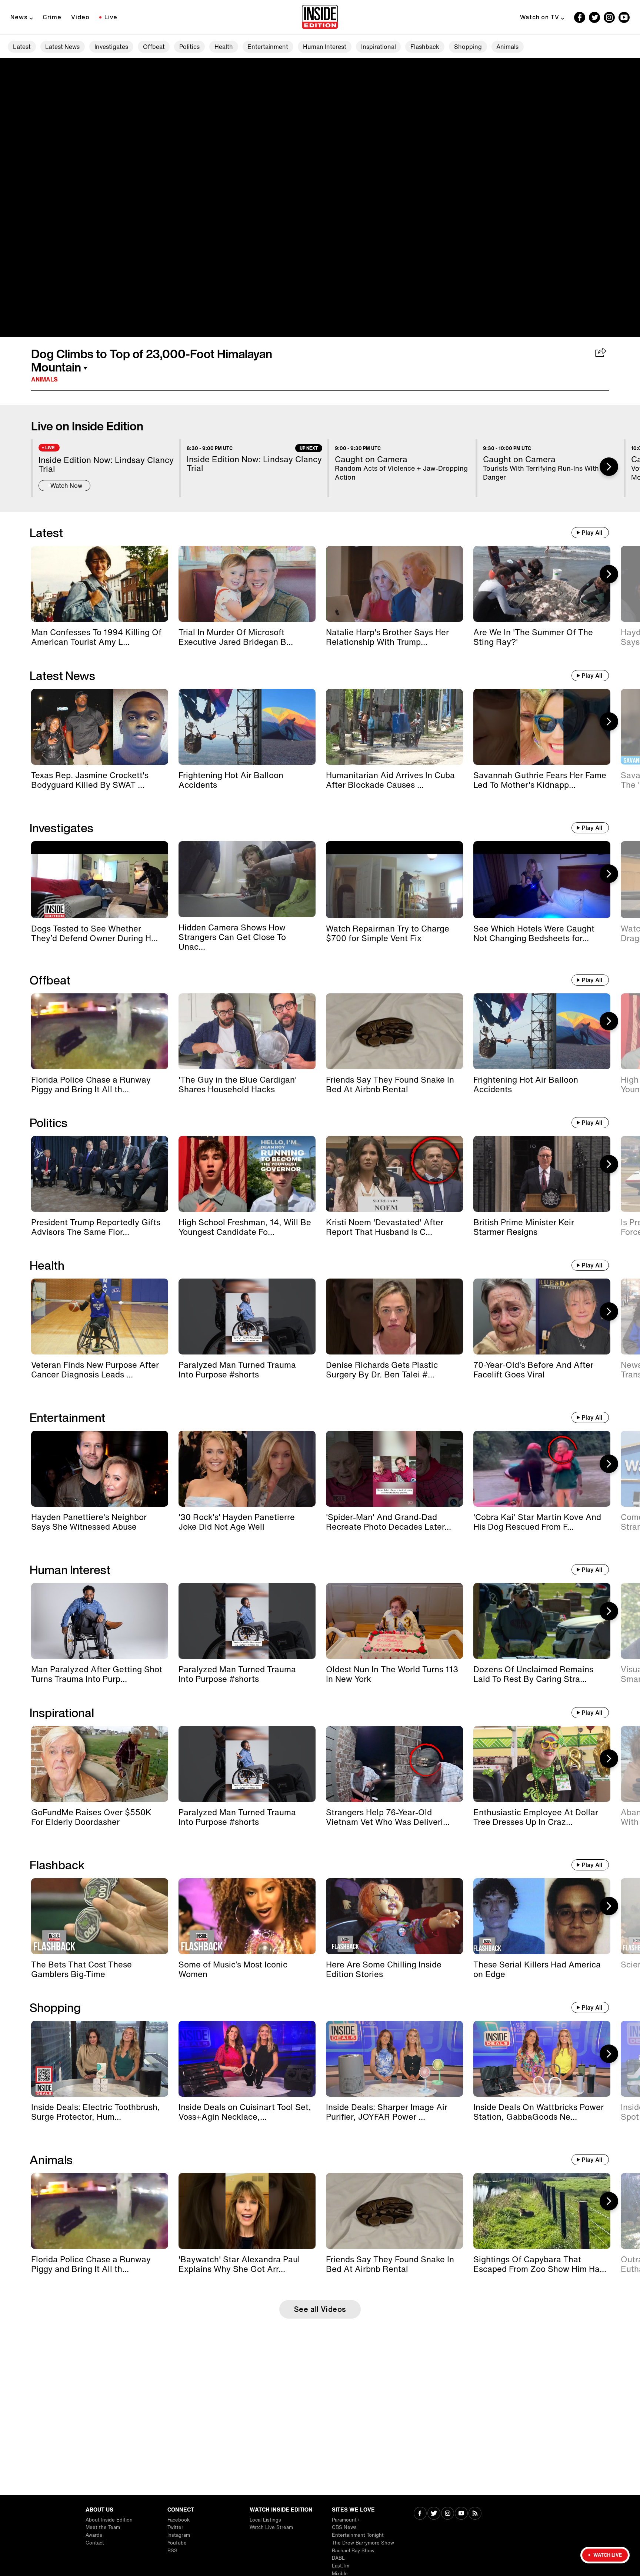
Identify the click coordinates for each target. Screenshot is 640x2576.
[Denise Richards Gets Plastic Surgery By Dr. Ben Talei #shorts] (394, 1317)
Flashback (425, 47)
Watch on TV (540, 17)
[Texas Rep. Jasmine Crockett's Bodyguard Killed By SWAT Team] (100, 727)
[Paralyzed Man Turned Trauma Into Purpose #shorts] (247, 1317)
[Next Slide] (609, 467)
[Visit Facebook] (420, 2514)
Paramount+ (346, 2520)
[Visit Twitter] (434, 2514)
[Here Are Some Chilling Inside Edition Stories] (394, 1916)
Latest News (62, 47)
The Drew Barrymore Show (363, 2543)
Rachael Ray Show (353, 2551)
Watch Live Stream (271, 2527)
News (19, 17)
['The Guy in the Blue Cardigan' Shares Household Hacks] (247, 1031)
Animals (507, 47)
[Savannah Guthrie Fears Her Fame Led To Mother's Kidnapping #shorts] (542, 727)
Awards (94, 2535)
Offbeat (154, 47)
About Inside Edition (109, 2520)
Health (224, 47)
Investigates (111, 47)
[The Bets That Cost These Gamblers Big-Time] (100, 1916)
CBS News (344, 2527)
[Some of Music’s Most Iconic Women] (247, 1916)
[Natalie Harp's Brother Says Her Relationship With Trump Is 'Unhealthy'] (394, 584)
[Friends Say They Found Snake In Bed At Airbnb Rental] (394, 1031)
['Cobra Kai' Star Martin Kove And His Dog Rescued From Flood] (542, 1469)
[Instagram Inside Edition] (609, 17)
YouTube (177, 2543)
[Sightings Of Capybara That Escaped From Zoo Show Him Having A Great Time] (542, 2211)
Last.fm (341, 2566)
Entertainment (268, 47)
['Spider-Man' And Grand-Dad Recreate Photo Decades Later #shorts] (394, 1469)
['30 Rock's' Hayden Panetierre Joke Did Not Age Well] (247, 1469)
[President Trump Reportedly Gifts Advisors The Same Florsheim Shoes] (100, 1174)
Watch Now (66, 486)
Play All (592, 533)
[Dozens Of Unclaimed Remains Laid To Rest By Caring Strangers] (542, 1621)
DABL (338, 2558)
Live (111, 17)
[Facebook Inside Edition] (580, 17)
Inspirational (379, 47)
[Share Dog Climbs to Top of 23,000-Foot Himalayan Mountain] (601, 353)
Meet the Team (103, 2527)
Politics (189, 47)
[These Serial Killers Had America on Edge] (542, 1916)
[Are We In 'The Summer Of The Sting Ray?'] (542, 584)
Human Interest (325, 47)
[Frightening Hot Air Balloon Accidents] (247, 727)
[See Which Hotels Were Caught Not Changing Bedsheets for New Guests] (542, 880)
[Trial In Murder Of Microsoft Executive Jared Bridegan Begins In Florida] (247, 584)
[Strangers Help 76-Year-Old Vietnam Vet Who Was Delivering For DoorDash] (394, 1764)
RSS (172, 2551)
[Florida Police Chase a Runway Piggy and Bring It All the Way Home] (100, 1031)
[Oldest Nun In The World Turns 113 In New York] (394, 1621)
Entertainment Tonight (358, 2535)
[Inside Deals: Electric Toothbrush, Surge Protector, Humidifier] (100, 2059)
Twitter (175, 2527)
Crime (52, 17)
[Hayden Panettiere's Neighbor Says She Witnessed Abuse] (100, 1469)
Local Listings (265, 2520)
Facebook (179, 2520)
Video (80, 17)
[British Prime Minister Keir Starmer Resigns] (542, 1174)
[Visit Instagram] (448, 2514)
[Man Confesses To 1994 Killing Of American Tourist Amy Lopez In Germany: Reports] (100, 584)
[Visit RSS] (475, 2514)
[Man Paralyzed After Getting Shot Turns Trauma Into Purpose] (100, 1621)
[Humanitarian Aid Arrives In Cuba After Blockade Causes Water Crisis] (394, 727)
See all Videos (320, 2309)
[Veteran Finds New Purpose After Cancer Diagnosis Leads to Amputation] (100, 1317)
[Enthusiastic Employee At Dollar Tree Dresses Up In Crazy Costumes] (542, 1764)
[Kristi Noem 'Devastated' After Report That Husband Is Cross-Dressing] (394, 1174)
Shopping (468, 47)
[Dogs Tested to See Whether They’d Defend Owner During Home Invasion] (100, 880)
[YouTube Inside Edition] (624, 17)
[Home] (320, 17)
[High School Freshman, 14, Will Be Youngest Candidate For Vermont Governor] (247, 1174)
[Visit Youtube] (461, 2514)
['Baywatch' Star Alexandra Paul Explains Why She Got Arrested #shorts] (247, 2211)
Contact (95, 2543)
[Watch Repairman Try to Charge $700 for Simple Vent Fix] (394, 880)
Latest (22, 47)
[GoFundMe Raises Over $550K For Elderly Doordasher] (100, 1764)
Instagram (179, 2535)
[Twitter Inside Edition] (594, 17)
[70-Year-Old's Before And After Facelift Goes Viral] (542, 1317)
